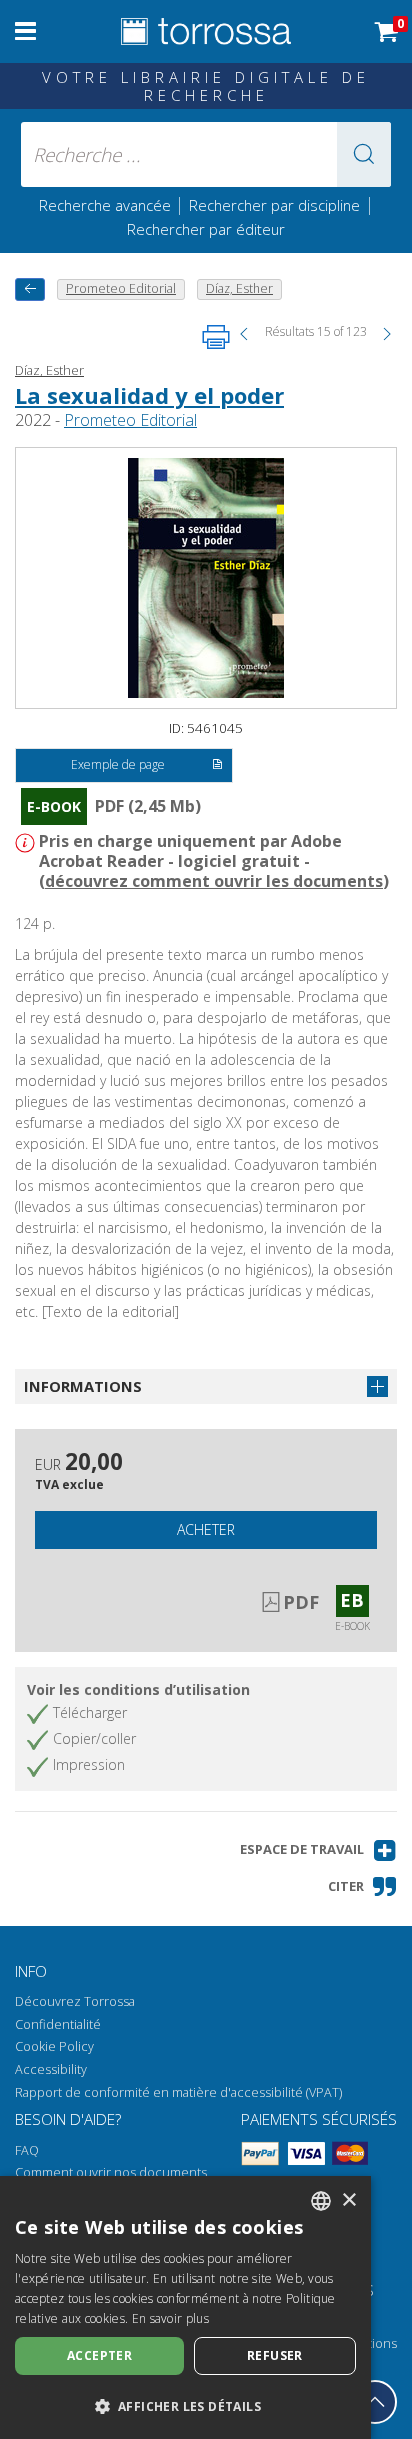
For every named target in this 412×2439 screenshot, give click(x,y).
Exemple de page (118, 764)
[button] (364, 154)
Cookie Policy (54, 2046)
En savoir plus (170, 2318)
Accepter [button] (99, 2355)
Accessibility (51, 2069)
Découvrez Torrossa (75, 2001)
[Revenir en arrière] (30, 289)
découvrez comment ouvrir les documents (214, 881)
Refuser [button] (275, 2355)
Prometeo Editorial (130, 420)
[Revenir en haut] (375, 2402)
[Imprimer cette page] (216, 337)
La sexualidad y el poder (149, 395)
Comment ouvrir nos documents (111, 2172)
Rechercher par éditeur (206, 229)
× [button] (348, 2200)
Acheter (206, 1529)
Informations (83, 1386)
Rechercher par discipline (274, 205)
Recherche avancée (107, 205)
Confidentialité (58, 2024)
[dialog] (185, 2307)
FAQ (27, 2150)
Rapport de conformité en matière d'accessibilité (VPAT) (178, 2092)
